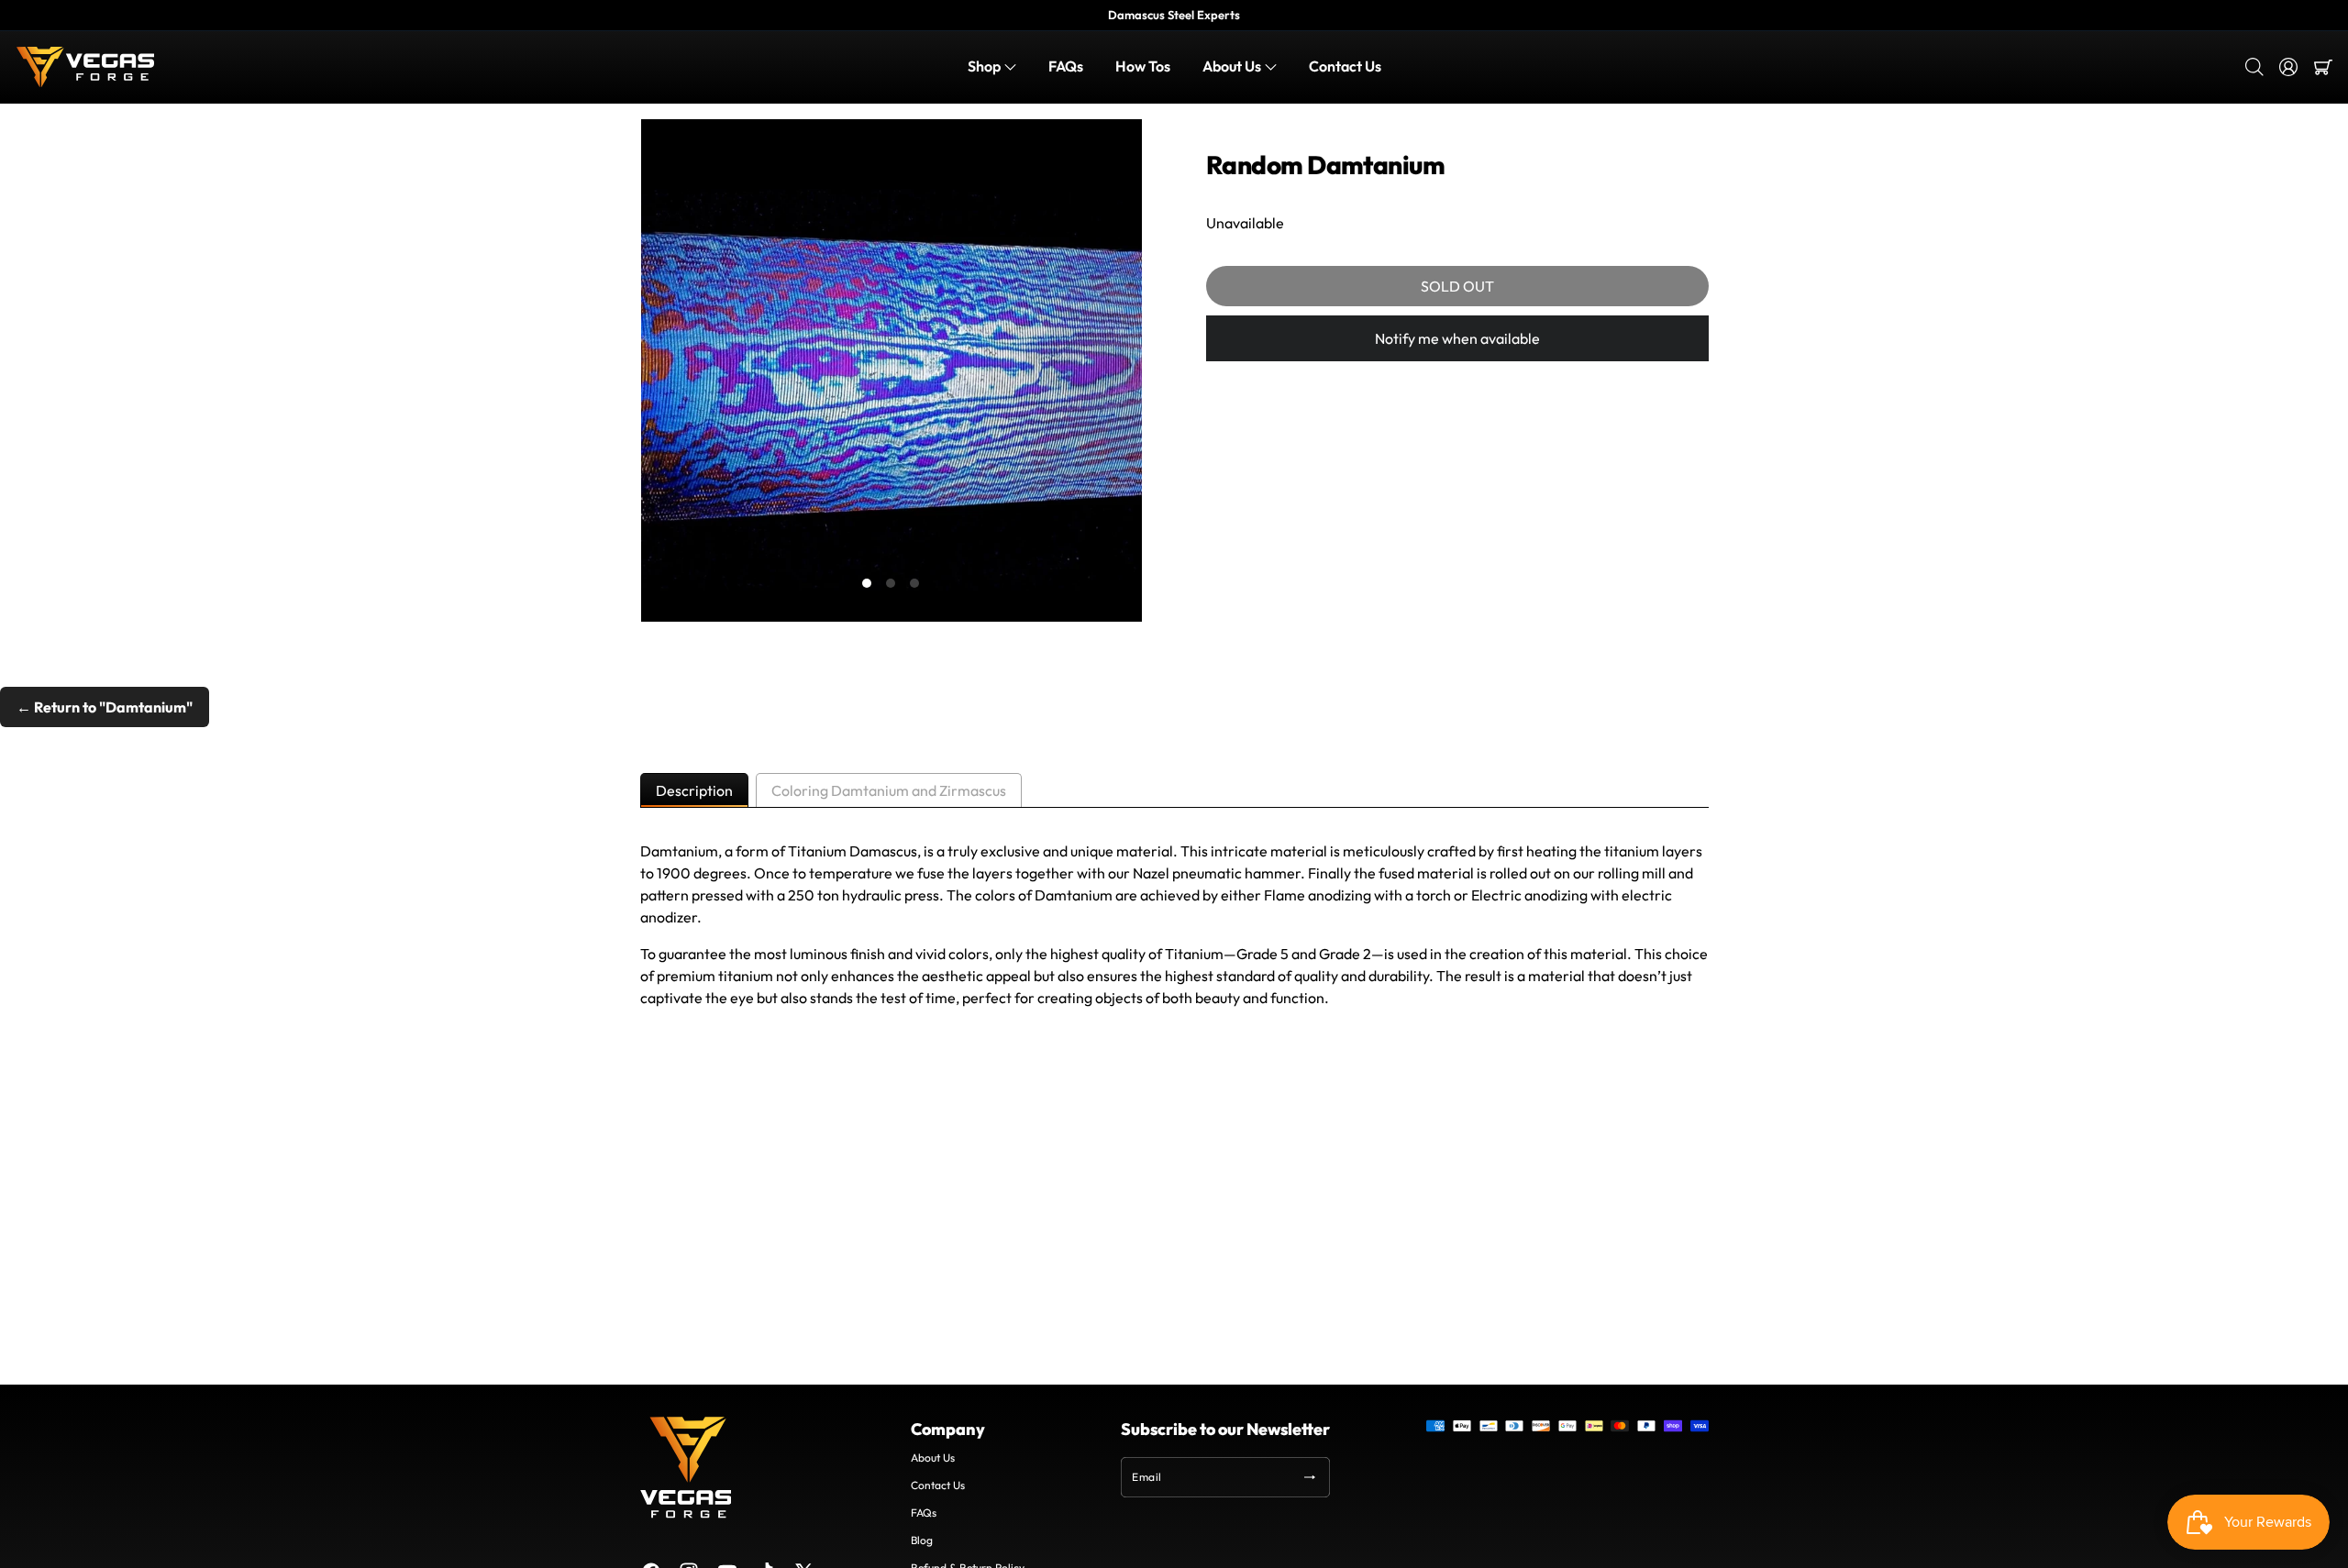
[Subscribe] (1310, 1477)
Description (694, 790)
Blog (922, 1540)
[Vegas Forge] (85, 67)
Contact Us (938, 1485)
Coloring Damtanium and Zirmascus (889, 790)
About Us (933, 1458)
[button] (992, 67)
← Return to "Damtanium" (105, 707)
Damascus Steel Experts (1174, 15)
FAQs (924, 1513)
